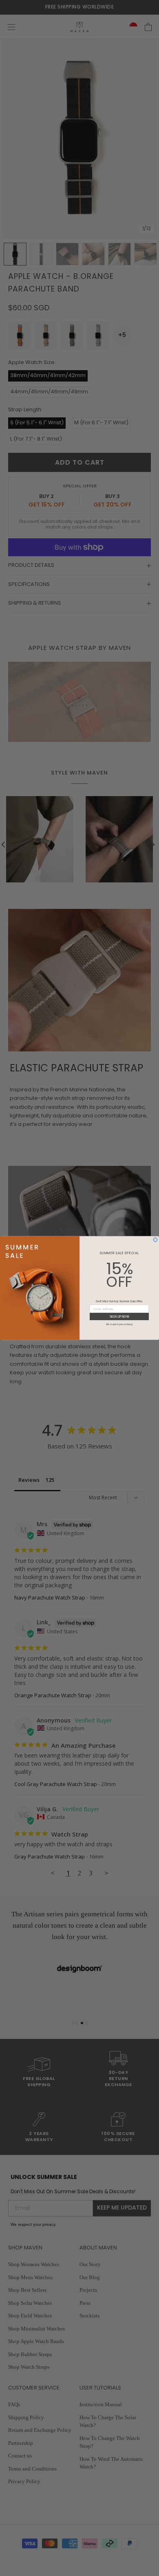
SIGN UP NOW (119, 1317)
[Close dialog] (155, 1240)
